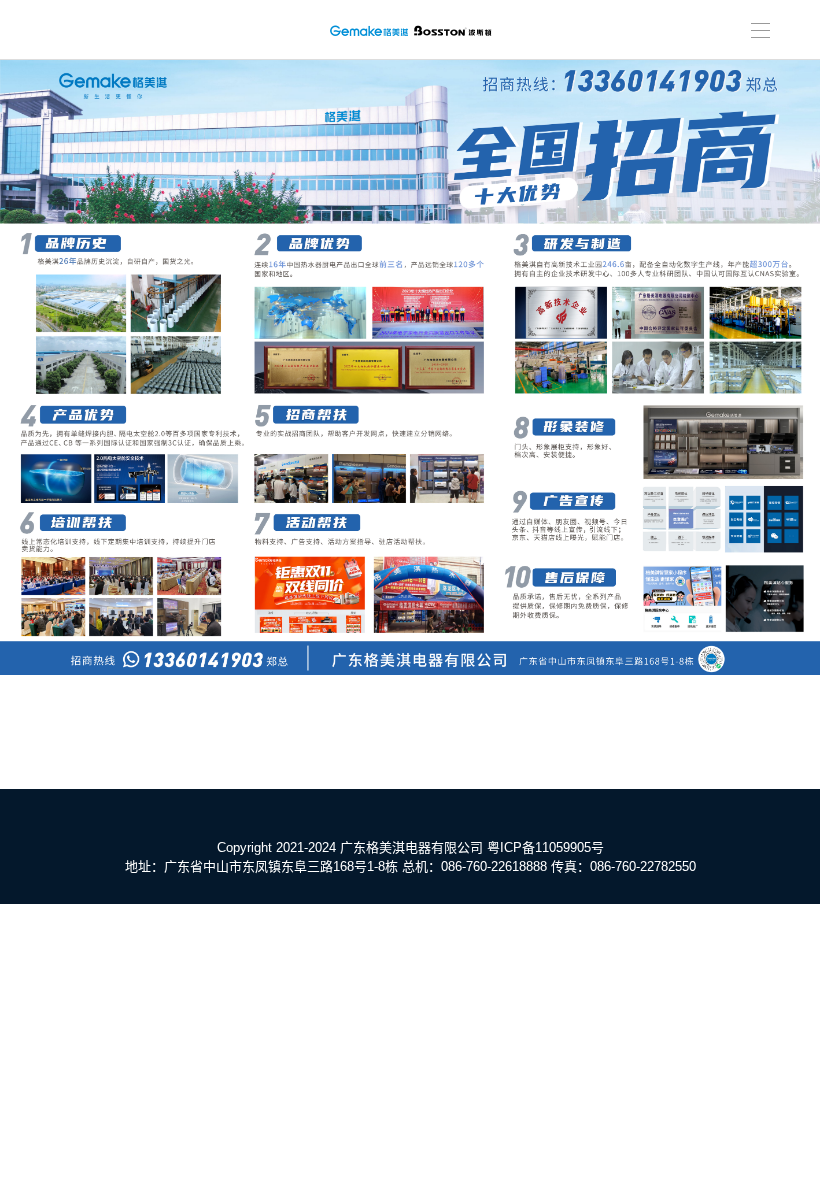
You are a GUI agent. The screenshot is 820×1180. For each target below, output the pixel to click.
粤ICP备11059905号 (545, 847)
